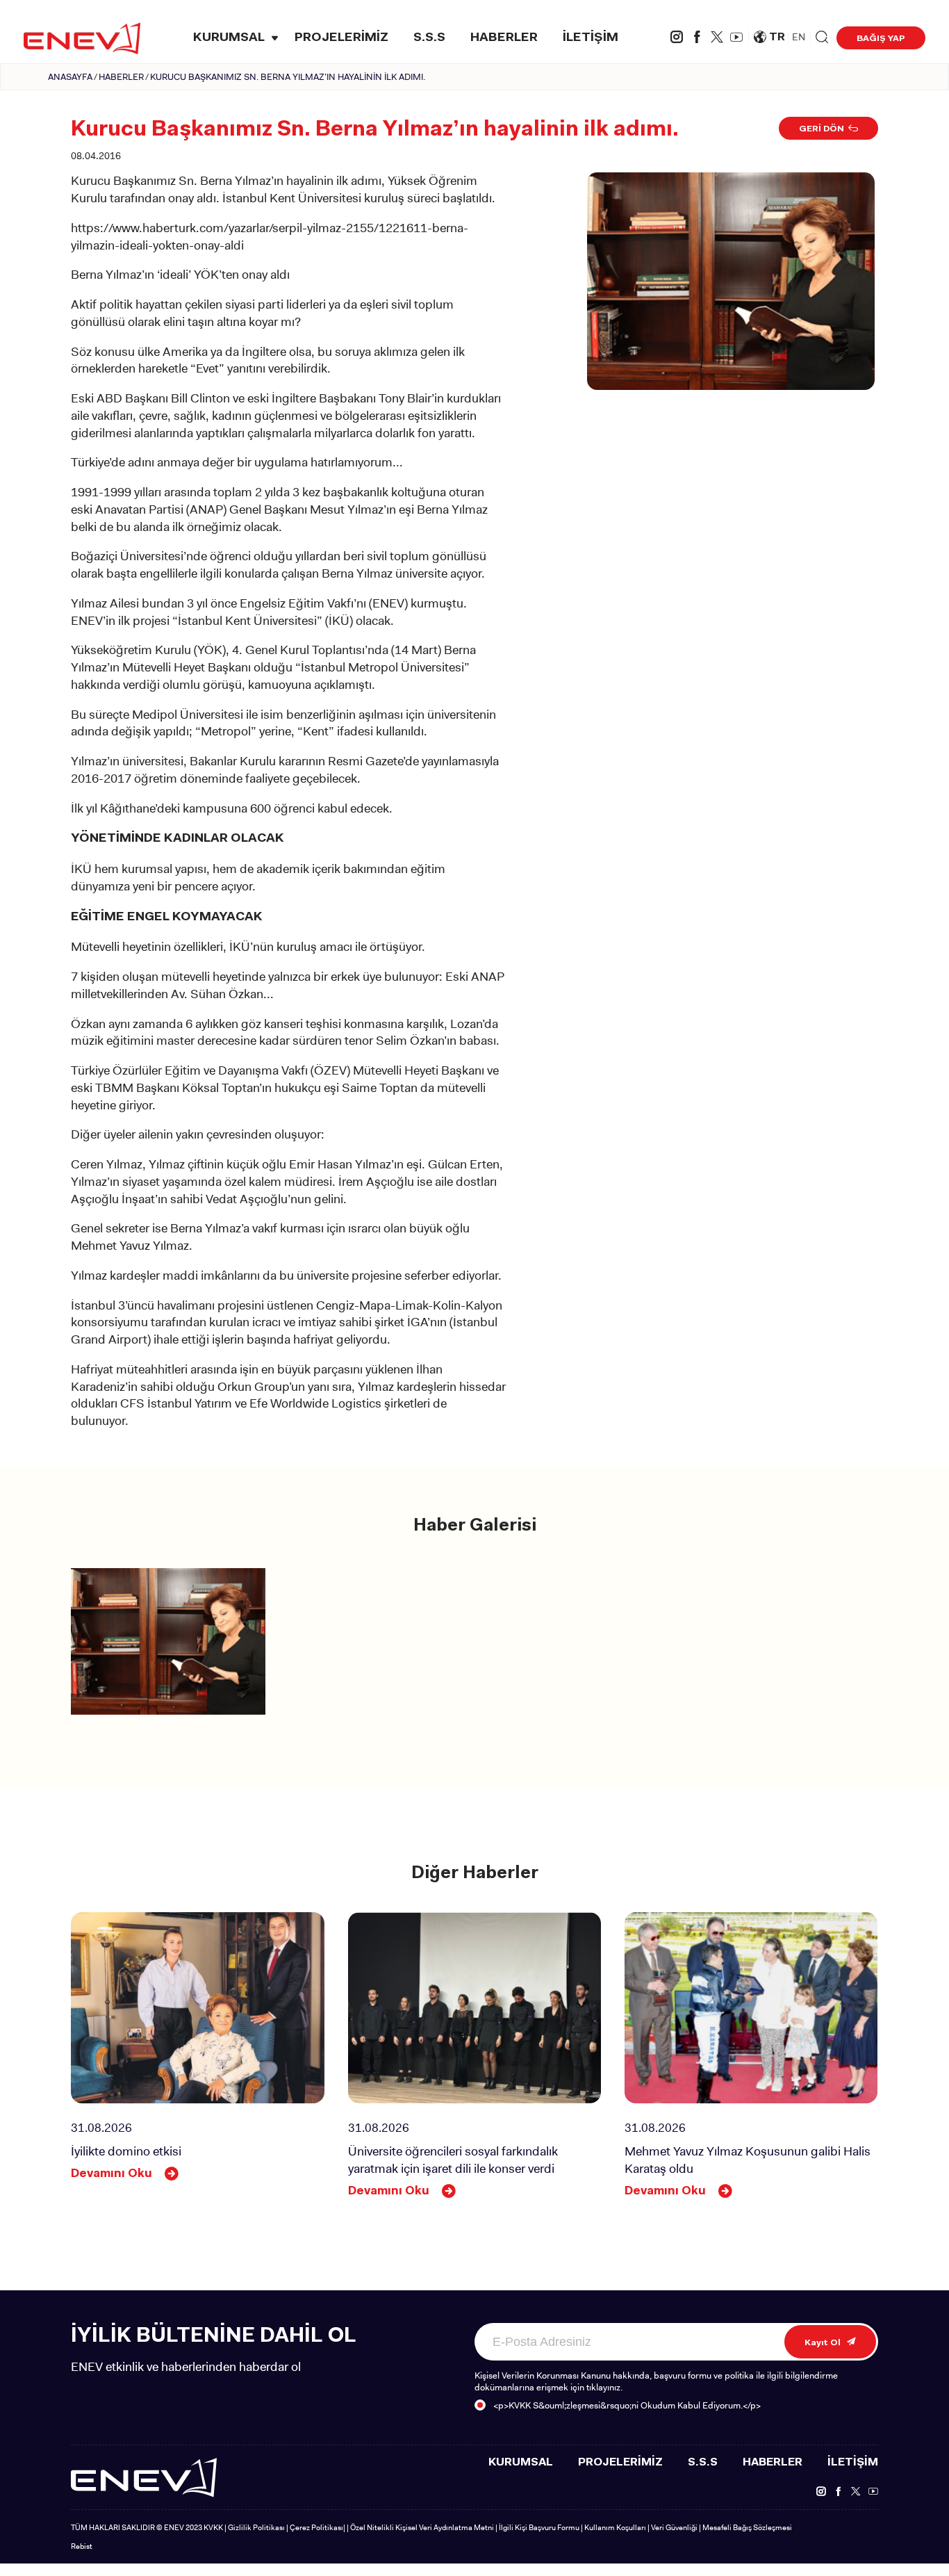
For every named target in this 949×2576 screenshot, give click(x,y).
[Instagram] (677, 39)
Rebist (82, 2546)
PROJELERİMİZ (341, 38)
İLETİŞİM (591, 38)
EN (799, 37)
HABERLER (504, 38)
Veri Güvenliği (674, 2527)
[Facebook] (697, 39)
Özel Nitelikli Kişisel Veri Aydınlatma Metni (422, 2527)
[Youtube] (736, 39)
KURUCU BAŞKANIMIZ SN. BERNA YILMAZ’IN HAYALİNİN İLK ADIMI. (288, 77)
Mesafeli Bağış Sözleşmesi (747, 2527)
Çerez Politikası (316, 2527)
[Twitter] (717, 39)
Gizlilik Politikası (256, 2527)
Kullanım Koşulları (615, 2527)
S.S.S (429, 38)
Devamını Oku (112, 2174)
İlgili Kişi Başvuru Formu (539, 2527)
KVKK (213, 2527)
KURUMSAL (229, 38)
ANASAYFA (70, 77)
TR (777, 38)
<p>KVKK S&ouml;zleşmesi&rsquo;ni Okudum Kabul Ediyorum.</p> (627, 2405)
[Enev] (144, 2476)
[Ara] (822, 38)
